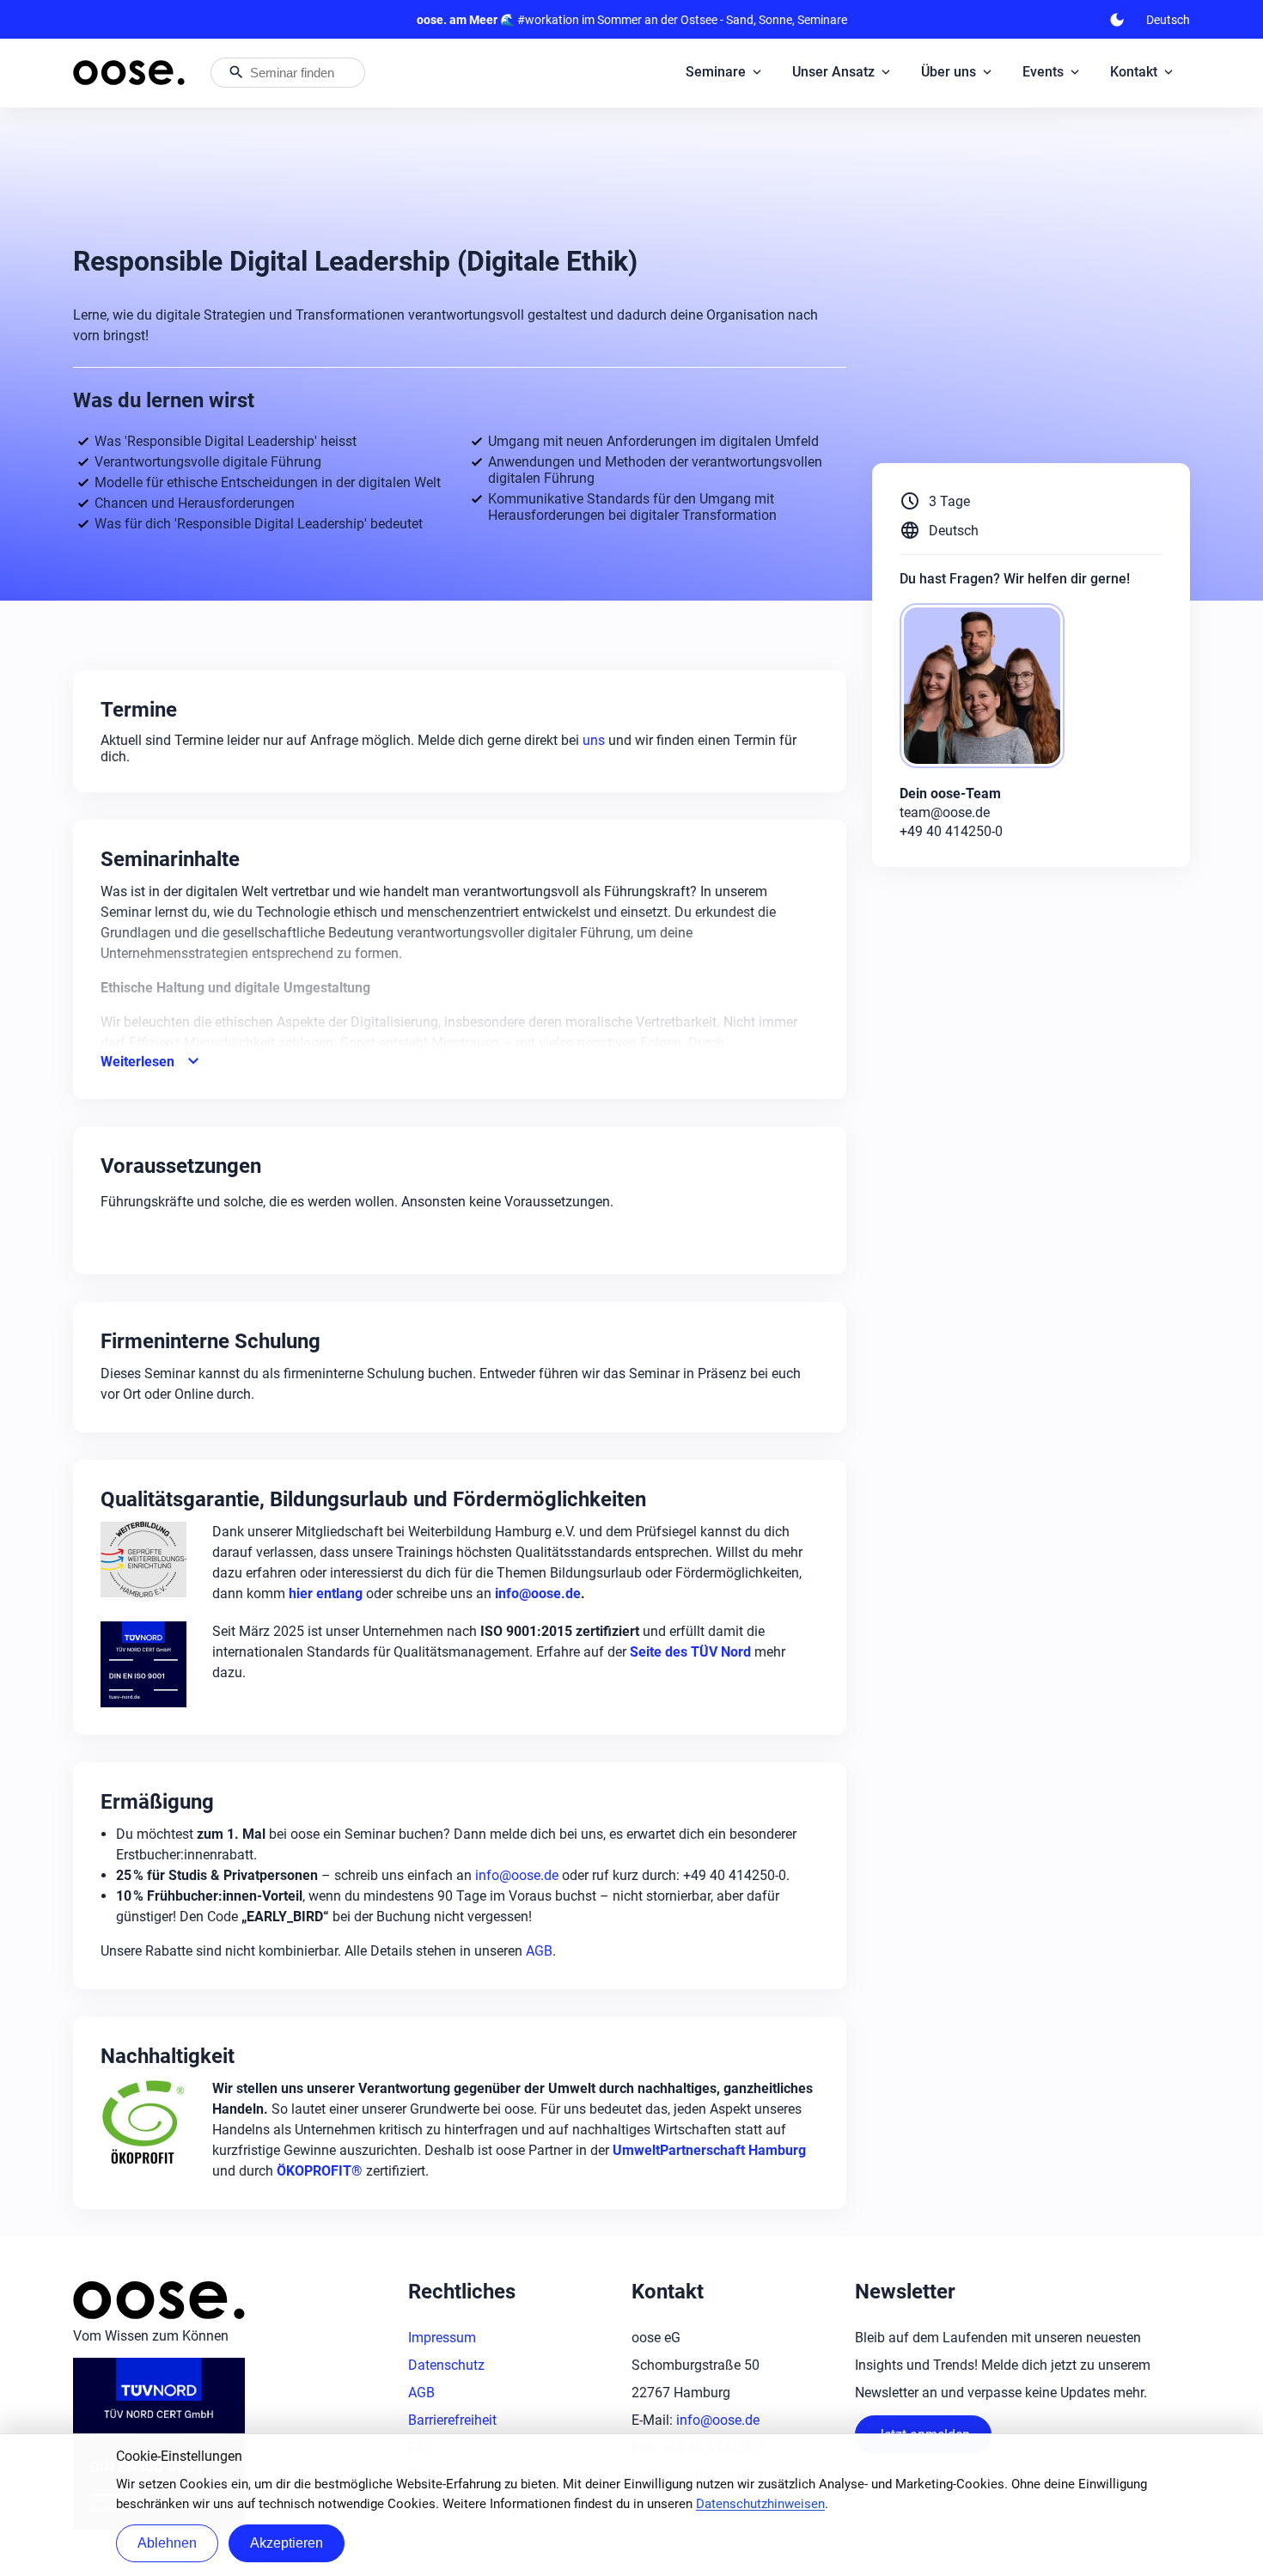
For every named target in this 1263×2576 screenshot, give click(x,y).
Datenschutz (446, 2365)
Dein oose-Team (950, 794)
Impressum (442, 2338)
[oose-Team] (989, 687)
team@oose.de (945, 812)
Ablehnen (167, 2543)
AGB (539, 1951)
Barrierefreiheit (452, 2420)
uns (595, 740)
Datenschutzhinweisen (760, 2504)
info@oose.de (517, 1875)
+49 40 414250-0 (951, 831)
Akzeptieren (287, 2543)
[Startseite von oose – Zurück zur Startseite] (129, 73)
